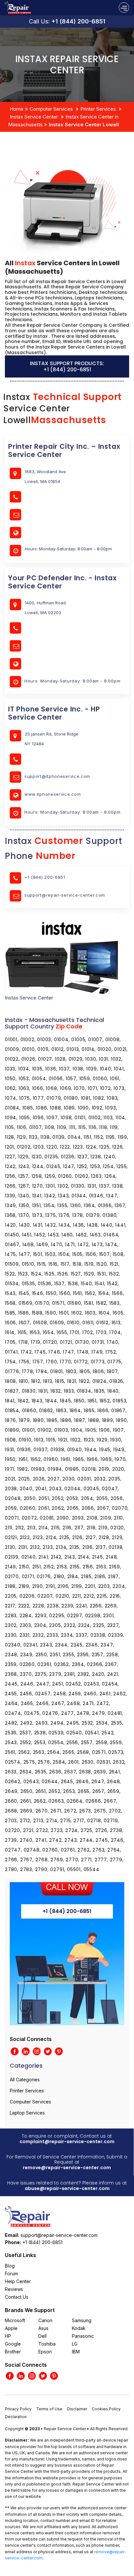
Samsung (82, 2320)
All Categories (25, 2080)
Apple (11, 2328)
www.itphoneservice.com (53, 794)
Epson (45, 2352)
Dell (42, 2336)
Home (17, 109)
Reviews (14, 2289)
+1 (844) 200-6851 (78, 21)
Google (13, 2344)
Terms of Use (49, 2409)
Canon (45, 2320)
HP (8, 2336)
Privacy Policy (18, 2409)
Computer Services (51, 109)
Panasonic (83, 2336)
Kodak (79, 2328)
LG (75, 2344)
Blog (10, 2266)
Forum (11, 2273)
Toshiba (47, 2344)
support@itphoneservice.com (57, 776)
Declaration (16, 2417)
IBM (76, 2352)
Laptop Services (27, 2113)
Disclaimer (77, 2409)
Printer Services (98, 109)
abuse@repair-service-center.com (67, 2188)
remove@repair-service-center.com (67, 2168)
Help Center (18, 2281)
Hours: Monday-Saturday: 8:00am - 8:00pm (72, 681)
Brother (13, 2352)
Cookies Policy (106, 2409)
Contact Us (17, 2297)
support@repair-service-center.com (65, 895)
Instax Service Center (34, 117)
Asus (43, 2328)
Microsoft (15, 2320)
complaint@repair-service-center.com (67, 2142)
